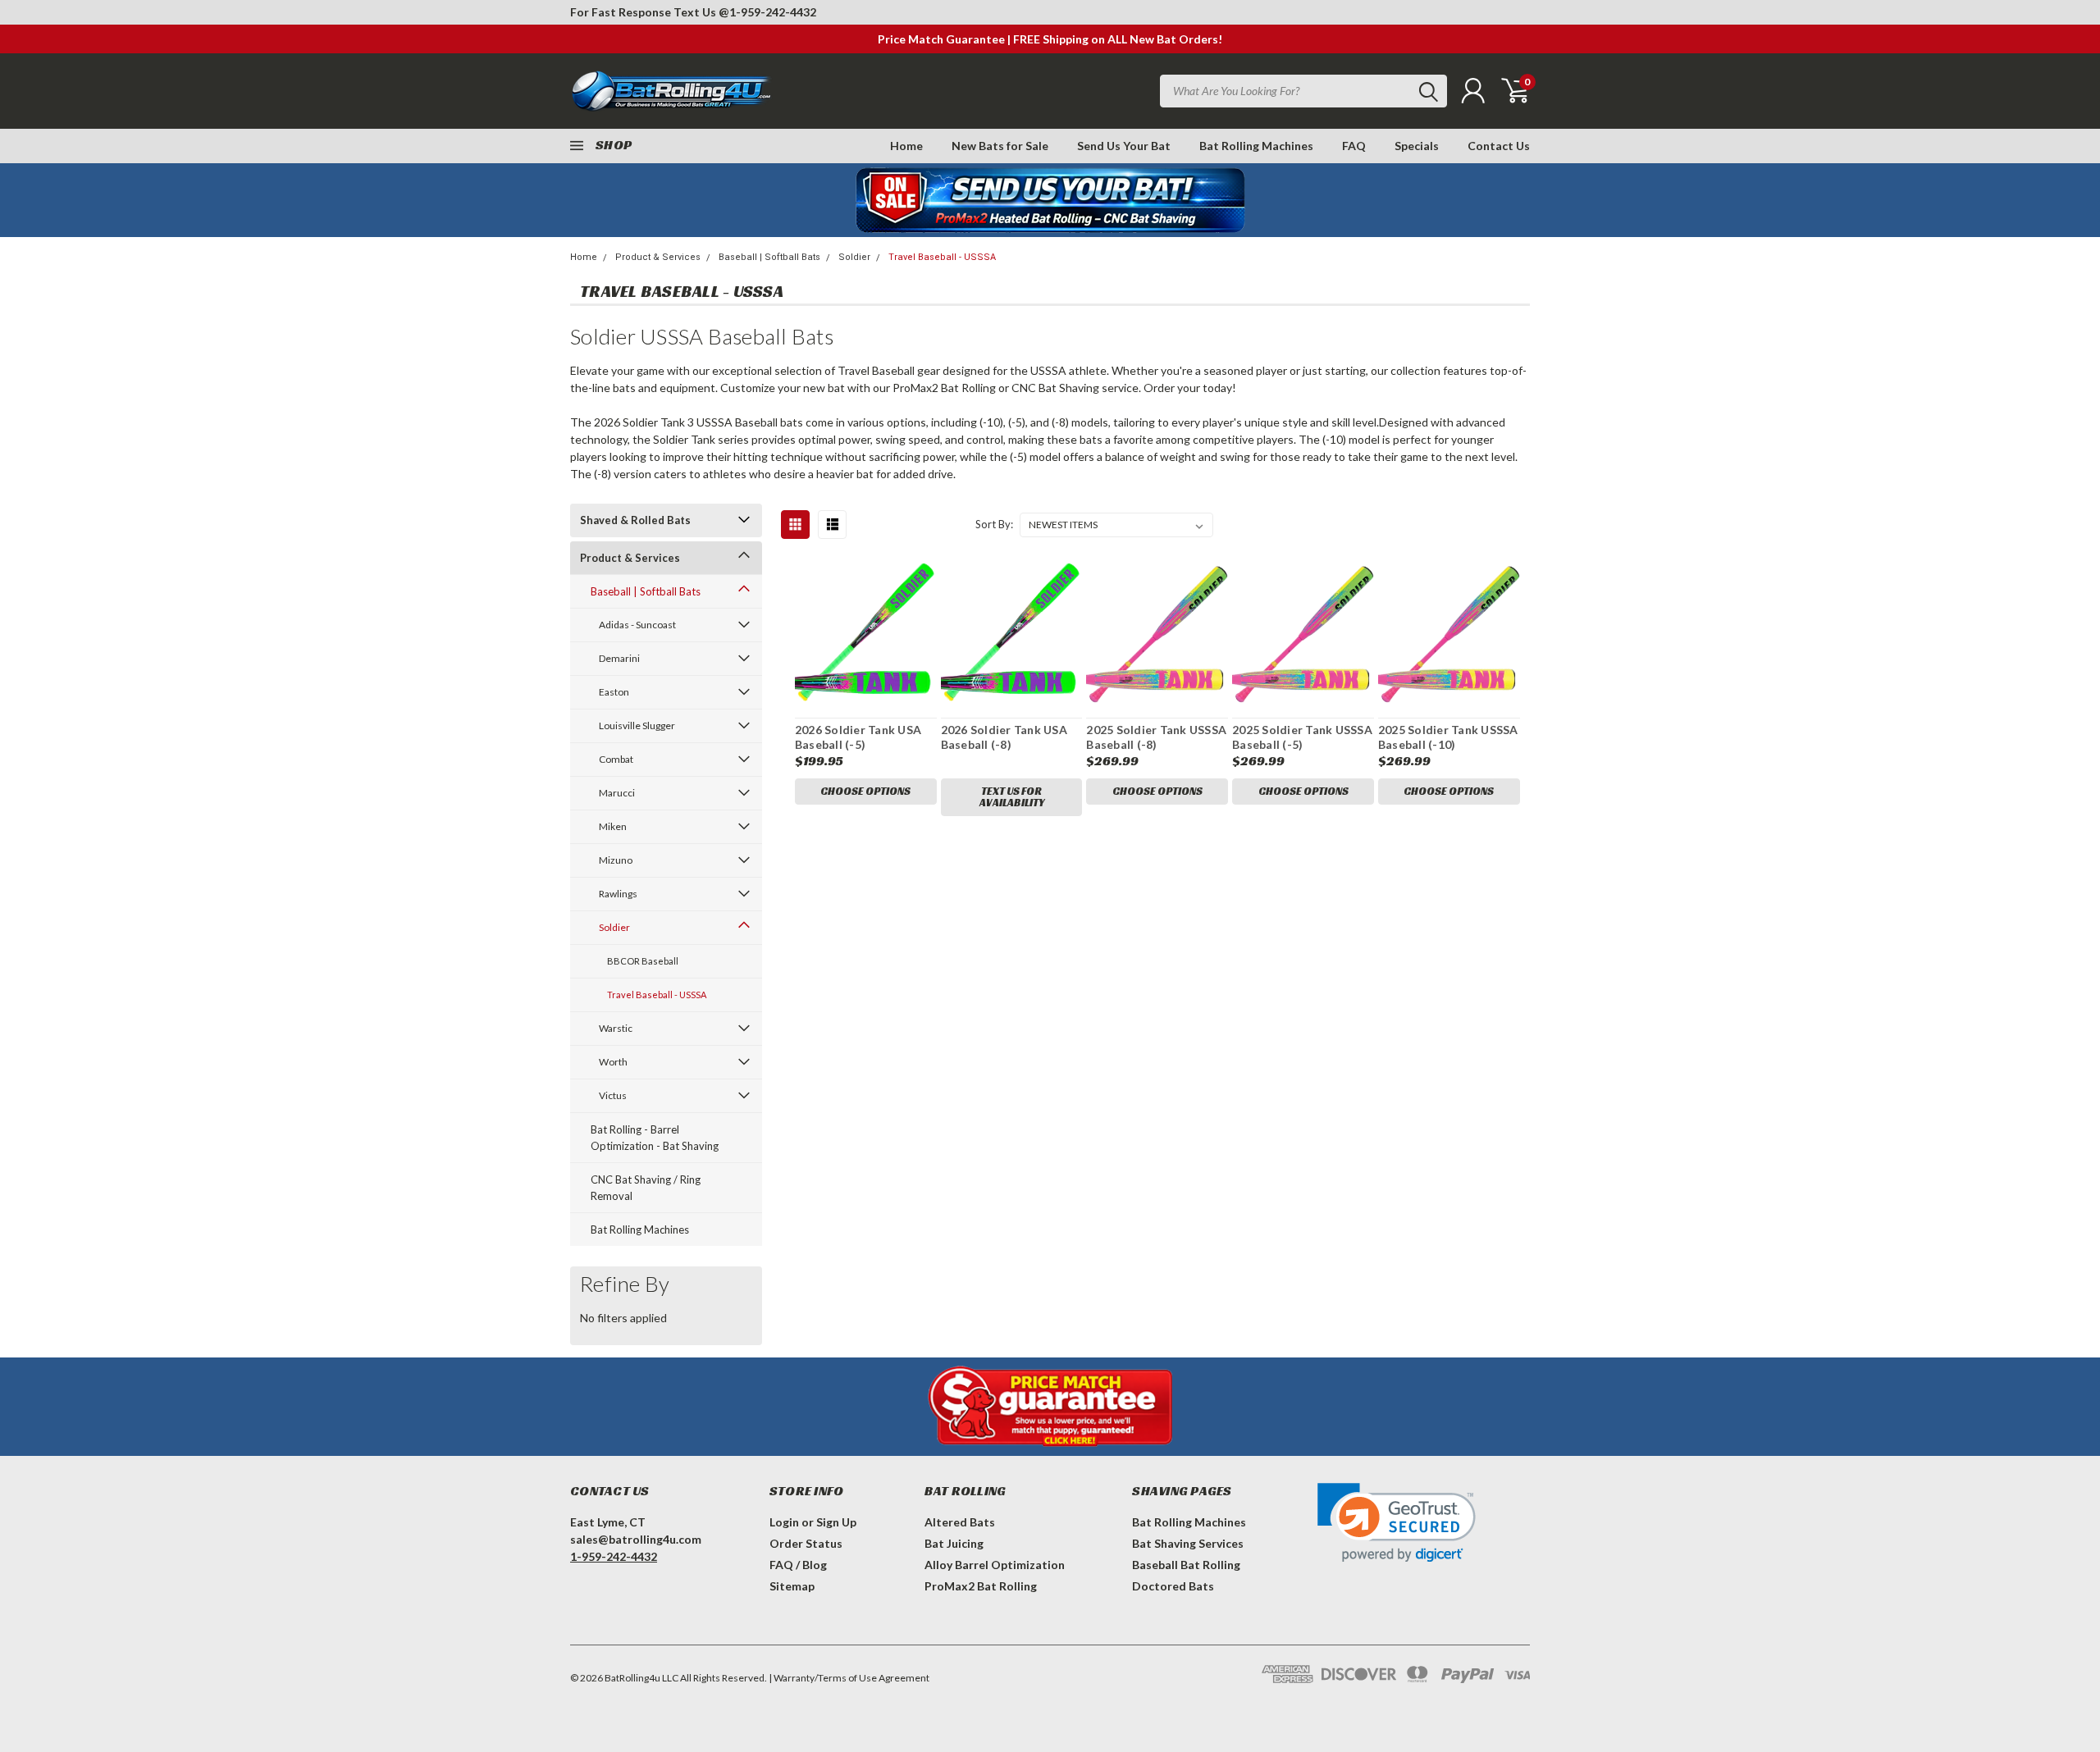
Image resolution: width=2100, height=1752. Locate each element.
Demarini (619, 658)
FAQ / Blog (798, 1565)
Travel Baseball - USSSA (942, 257)
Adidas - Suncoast (637, 625)
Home (906, 146)
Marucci (617, 793)
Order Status (806, 1543)
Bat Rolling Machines (1256, 146)
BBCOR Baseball (643, 961)
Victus (613, 1095)
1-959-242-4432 (773, 12)
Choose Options (865, 791)
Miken (613, 826)
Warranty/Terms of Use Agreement (851, 1678)
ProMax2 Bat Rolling (981, 1586)
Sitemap (792, 1586)
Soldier (854, 257)
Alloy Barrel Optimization (995, 1565)
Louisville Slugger (637, 725)
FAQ (1354, 146)
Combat (616, 759)
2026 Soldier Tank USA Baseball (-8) (1004, 737)
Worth (613, 1062)
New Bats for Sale (1000, 146)
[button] (1397, 1523)
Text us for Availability (1012, 797)
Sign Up (836, 1522)
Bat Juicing (954, 1543)
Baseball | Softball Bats (769, 257)
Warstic (616, 1028)
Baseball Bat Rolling (1186, 1565)
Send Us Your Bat (1124, 146)
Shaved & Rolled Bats (635, 520)
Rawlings (618, 894)
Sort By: (994, 524)
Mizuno (616, 860)
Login (784, 1522)
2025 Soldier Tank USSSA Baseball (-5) (1302, 737)
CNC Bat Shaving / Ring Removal (646, 1188)
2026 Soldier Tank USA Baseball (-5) (858, 737)
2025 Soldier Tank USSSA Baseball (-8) (1156, 737)
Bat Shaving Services (1188, 1543)
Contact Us (1499, 146)
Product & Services (658, 257)
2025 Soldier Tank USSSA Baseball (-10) (1448, 737)
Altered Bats (960, 1522)
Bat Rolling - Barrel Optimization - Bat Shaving (655, 1138)
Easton (614, 692)
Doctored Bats (1173, 1586)
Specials (1417, 146)
